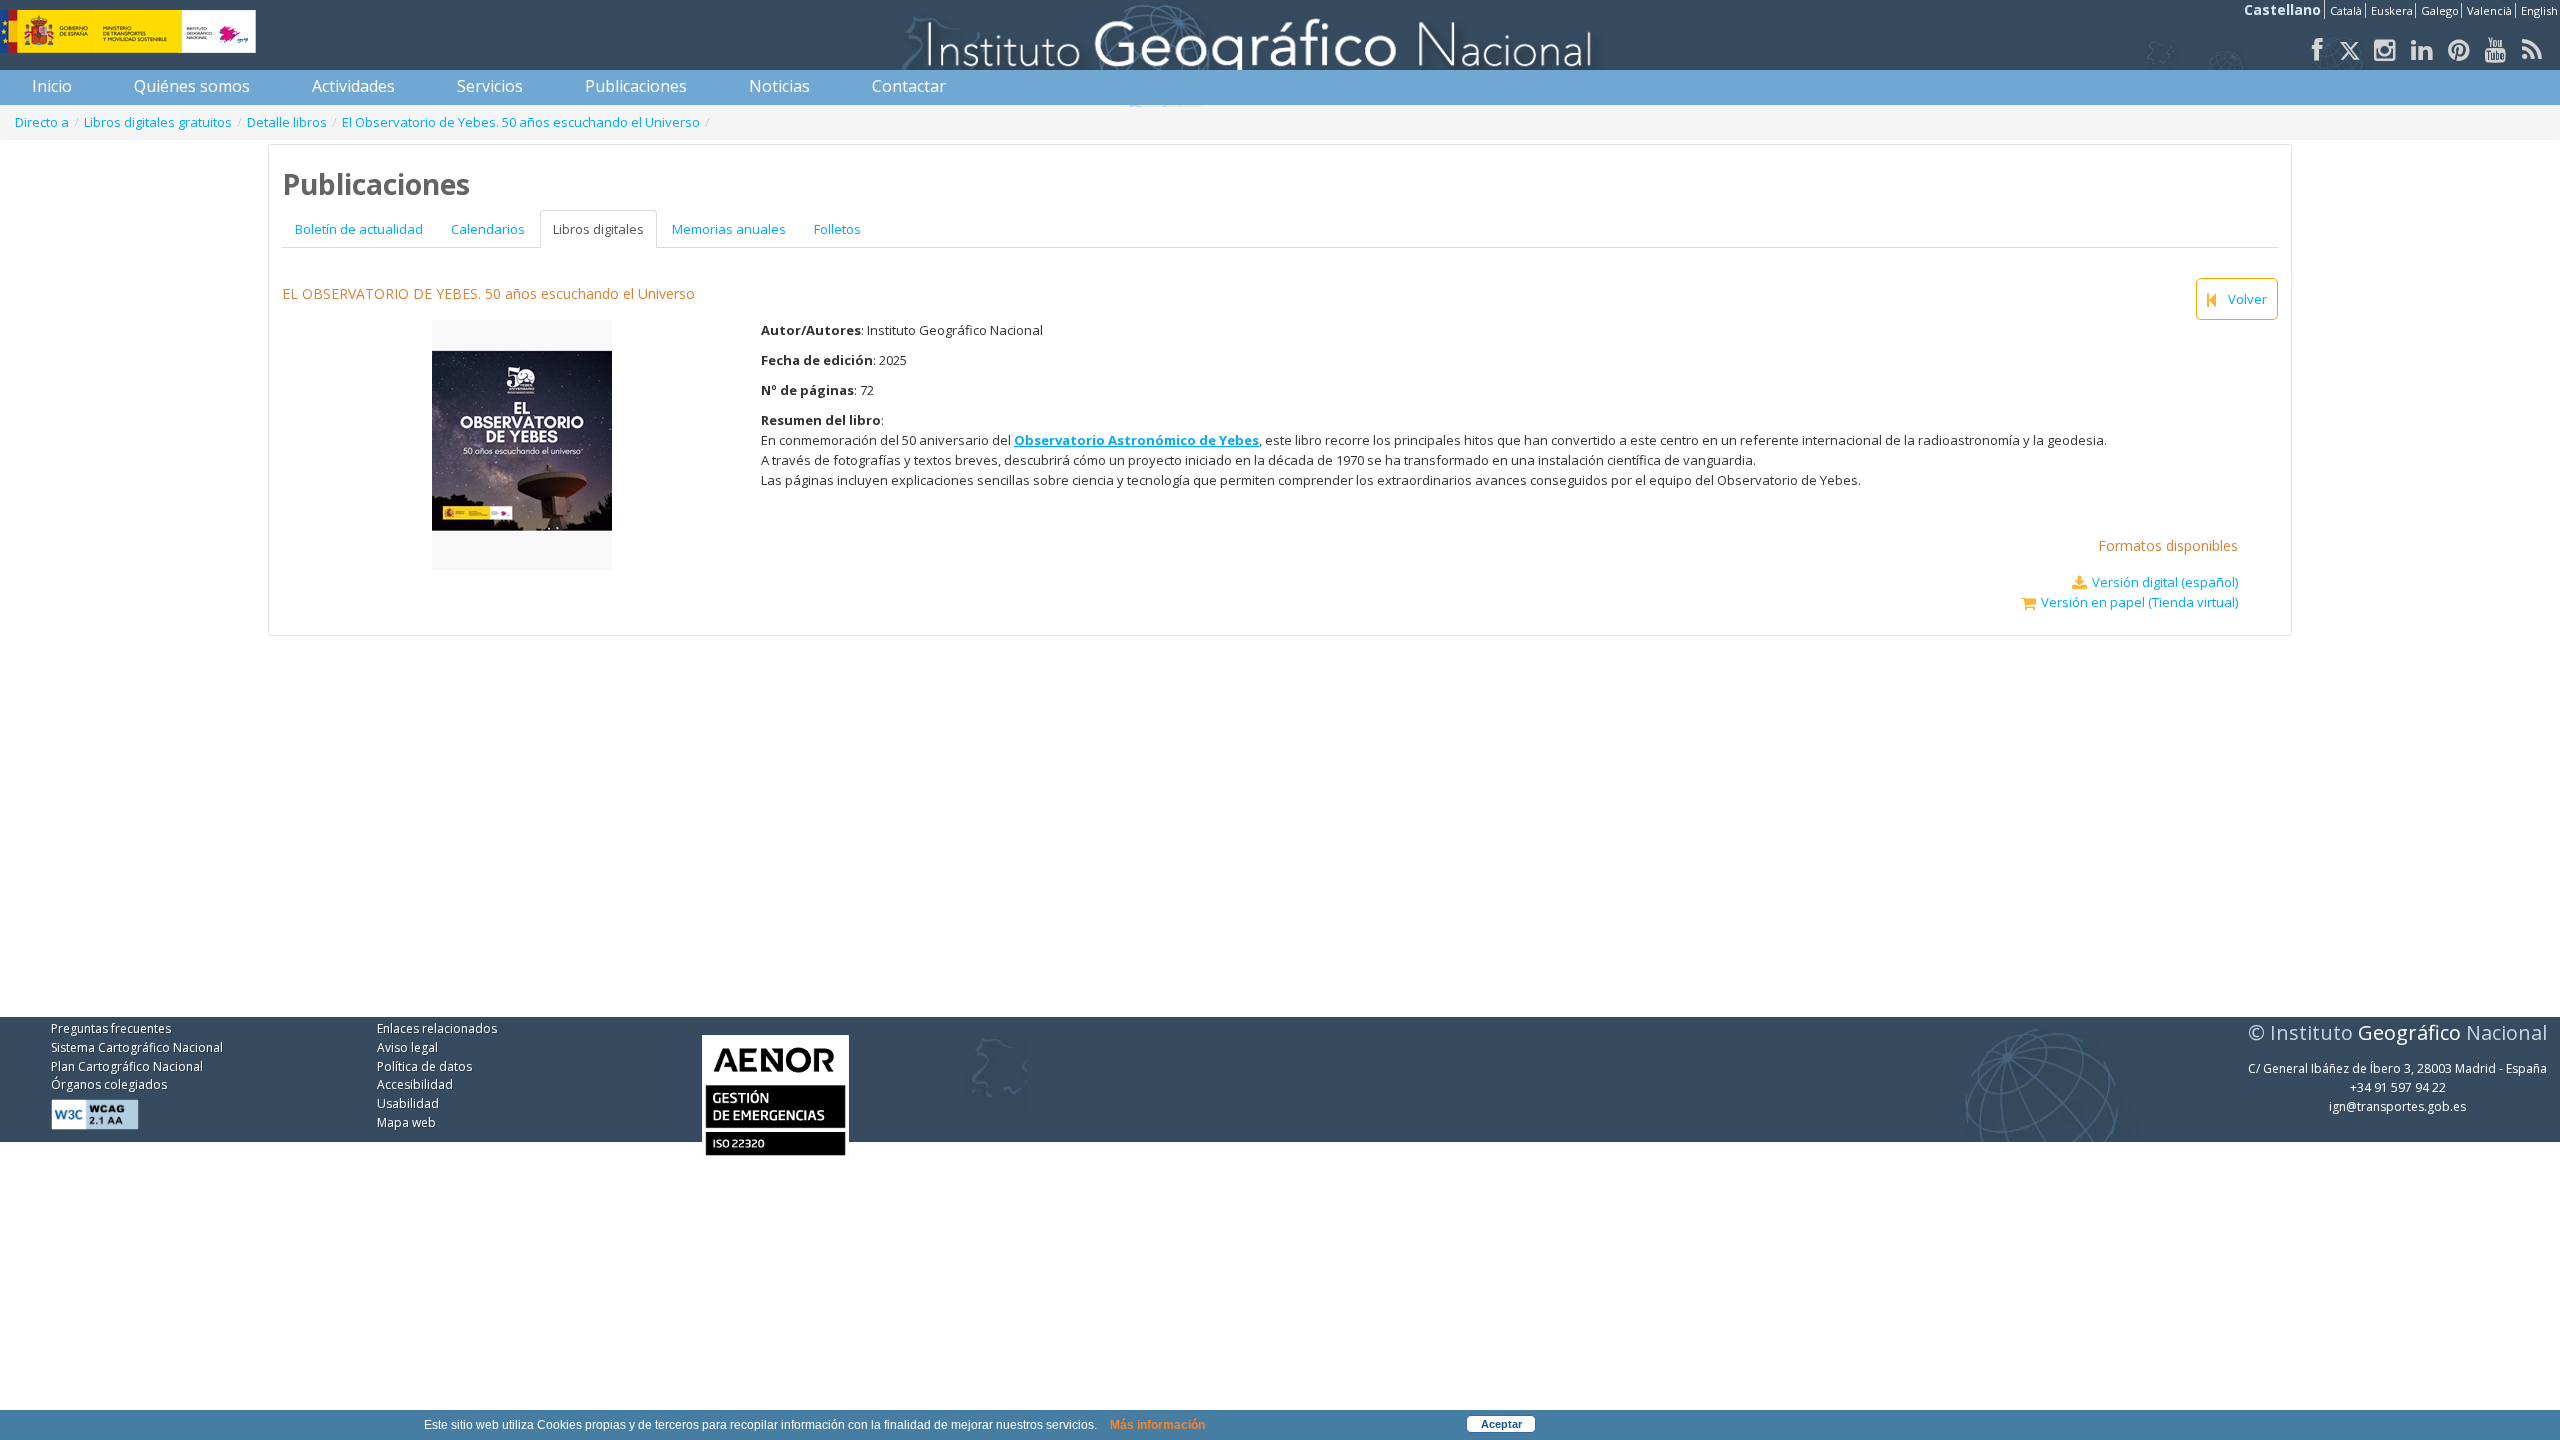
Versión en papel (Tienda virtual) (2139, 602)
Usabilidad (408, 1103)
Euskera (2392, 10)
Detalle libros (287, 122)
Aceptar (1501, 1424)
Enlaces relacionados (437, 1028)
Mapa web (406, 1122)
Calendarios (488, 229)
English (2539, 10)
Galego (2440, 10)
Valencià (2489, 10)
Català (2346, 10)
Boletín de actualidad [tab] (359, 229)
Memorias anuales (729, 229)
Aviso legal (407, 1047)
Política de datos (424, 1066)
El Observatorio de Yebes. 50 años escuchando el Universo (521, 122)
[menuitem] (52, 86)
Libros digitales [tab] (598, 229)
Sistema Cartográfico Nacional (137, 1047)
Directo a (42, 122)
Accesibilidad (415, 1084)
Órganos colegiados (109, 1084)
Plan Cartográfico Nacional (127, 1066)
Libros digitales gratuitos (158, 122)
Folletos (837, 229)
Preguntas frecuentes (111, 1028)
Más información (1157, 1425)
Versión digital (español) (2165, 582)
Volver (2247, 299)
